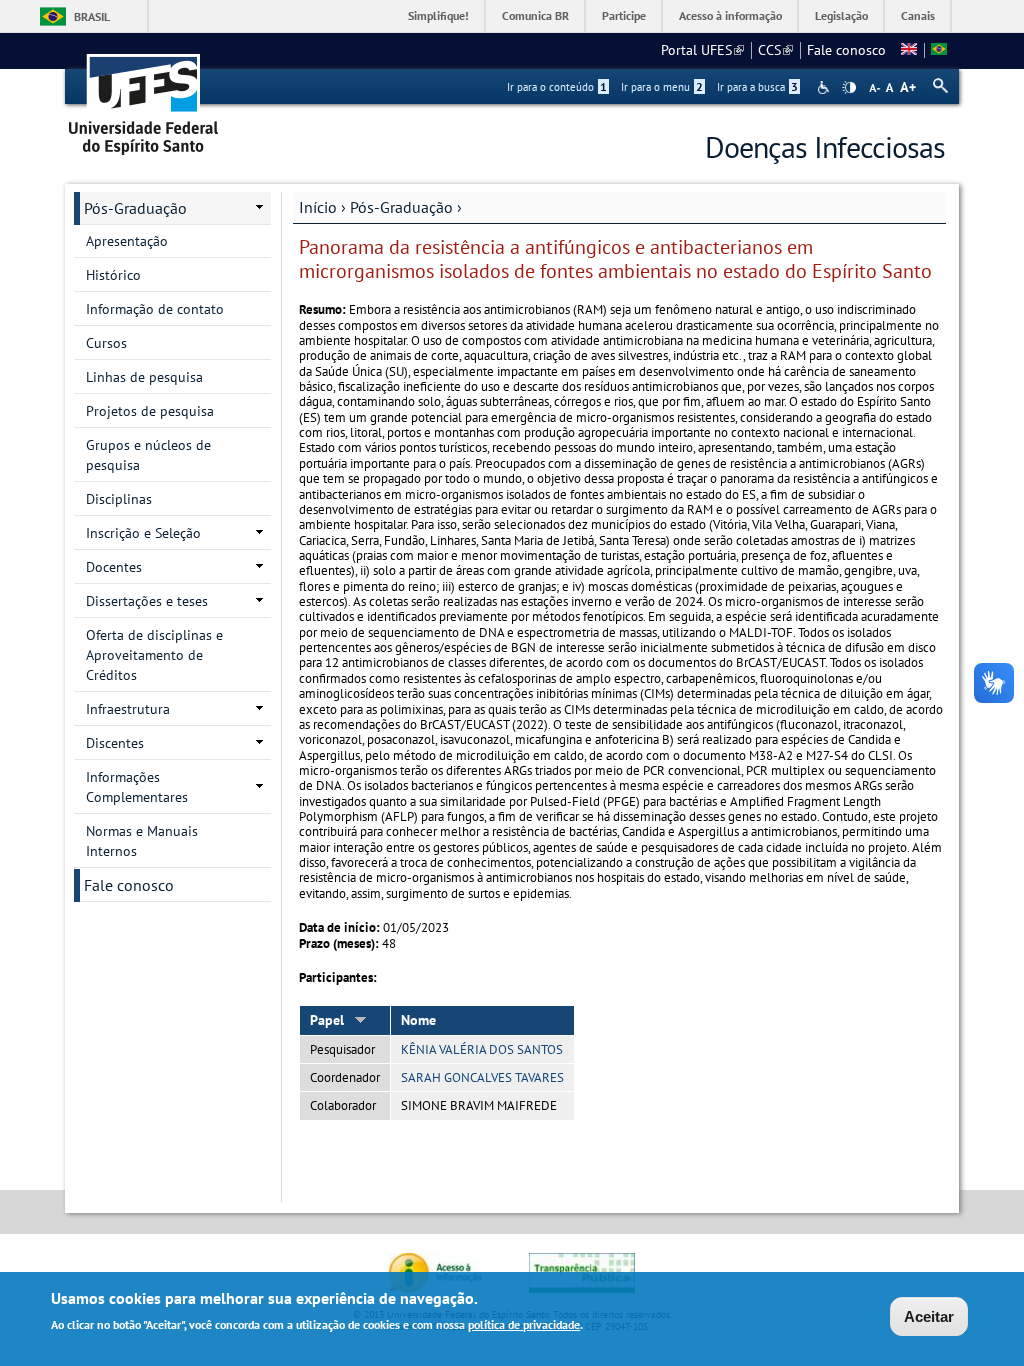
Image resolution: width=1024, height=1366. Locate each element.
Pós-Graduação (401, 207)
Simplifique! (438, 15)
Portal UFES (702, 50)
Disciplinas (119, 499)
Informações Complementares (137, 787)
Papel (327, 1020)
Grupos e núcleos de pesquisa (148, 455)
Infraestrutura (128, 709)
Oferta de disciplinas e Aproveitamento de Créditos (154, 655)
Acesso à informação (730, 15)
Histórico (113, 275)
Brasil (92, 16)
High (849, 88)
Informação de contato (155, 309)
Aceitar (929, 1316)
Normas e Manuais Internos (142, 841)
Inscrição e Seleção (143, 533)
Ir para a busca (757, 87)
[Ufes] (144, 97)
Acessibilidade (825, 87)
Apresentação (127, 241)
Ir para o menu (662, 87)
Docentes (114, 567)
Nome (418, 1020)
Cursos (106, 343)
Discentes (115, 743)
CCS (775, 50)
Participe (624, 15)
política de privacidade (524, 1324)
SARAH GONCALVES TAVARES (482, 1077)
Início (318, 207)
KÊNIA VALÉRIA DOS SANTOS (482, 1049)
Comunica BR (535, 15)
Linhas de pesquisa (144, 377)
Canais (918, 15)
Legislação (841, 15)
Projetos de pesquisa (150, 411)
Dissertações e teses (147, 601)
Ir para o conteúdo (557, 87)
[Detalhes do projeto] (939, 50)
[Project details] (909, 50)
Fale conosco (846, 50)
